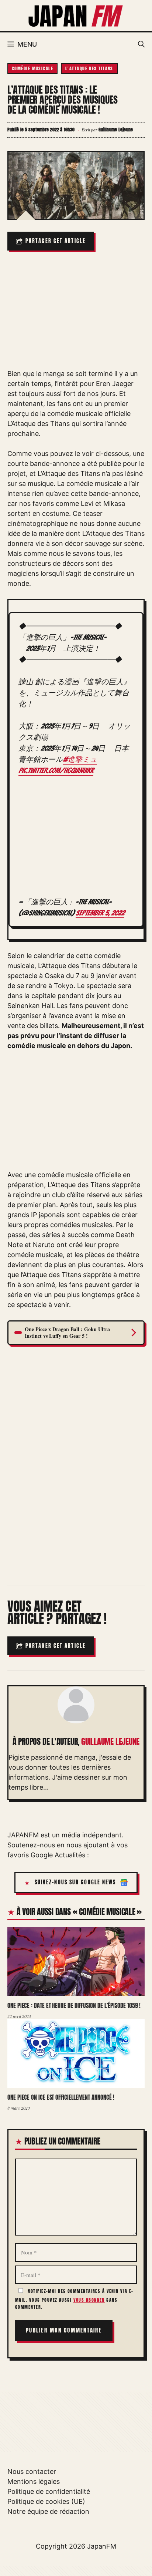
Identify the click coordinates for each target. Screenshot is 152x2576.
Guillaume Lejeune (110, 1742)
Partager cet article (56, 241)
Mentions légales (34, 2481)
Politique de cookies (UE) (46, 2501)
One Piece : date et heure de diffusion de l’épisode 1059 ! (74, 2005)
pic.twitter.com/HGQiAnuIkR (56, 770)
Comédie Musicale (32, 68)
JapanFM (102, 2546)
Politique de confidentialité (49, 2491)
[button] (141, 44)
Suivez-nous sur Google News (75, 1882)
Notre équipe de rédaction (48, 2511)
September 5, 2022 (100, 913)
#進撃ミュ (80, 759)
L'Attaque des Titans (89, 68)
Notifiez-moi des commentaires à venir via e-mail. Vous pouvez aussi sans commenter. (74, 2299)
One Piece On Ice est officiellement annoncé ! (61, 2097)
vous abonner (89, 2300)
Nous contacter (32, 2471)
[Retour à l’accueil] (76, 15)
